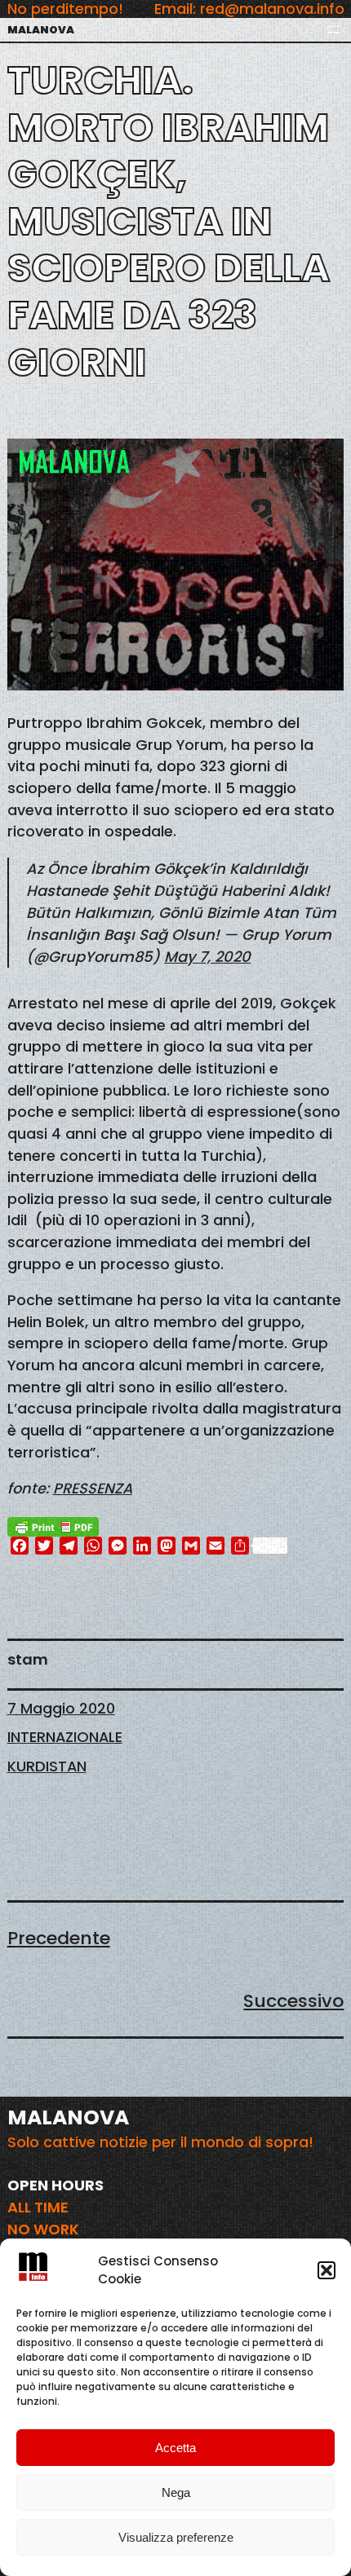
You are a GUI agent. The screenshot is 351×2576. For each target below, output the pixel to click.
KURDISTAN (47, 1766)
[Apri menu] (334, 29)
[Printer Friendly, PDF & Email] (53, 1525)
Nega (176, 2492)
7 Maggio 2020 (61, 1708)
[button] (327, 2270)
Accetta (175, 2448)
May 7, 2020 (207, 957)
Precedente (59, 1938)
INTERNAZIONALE (65, 1737)
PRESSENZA (93, 1488)
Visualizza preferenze (176, 2537)
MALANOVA (41, 30)
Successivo (293, 2001)
